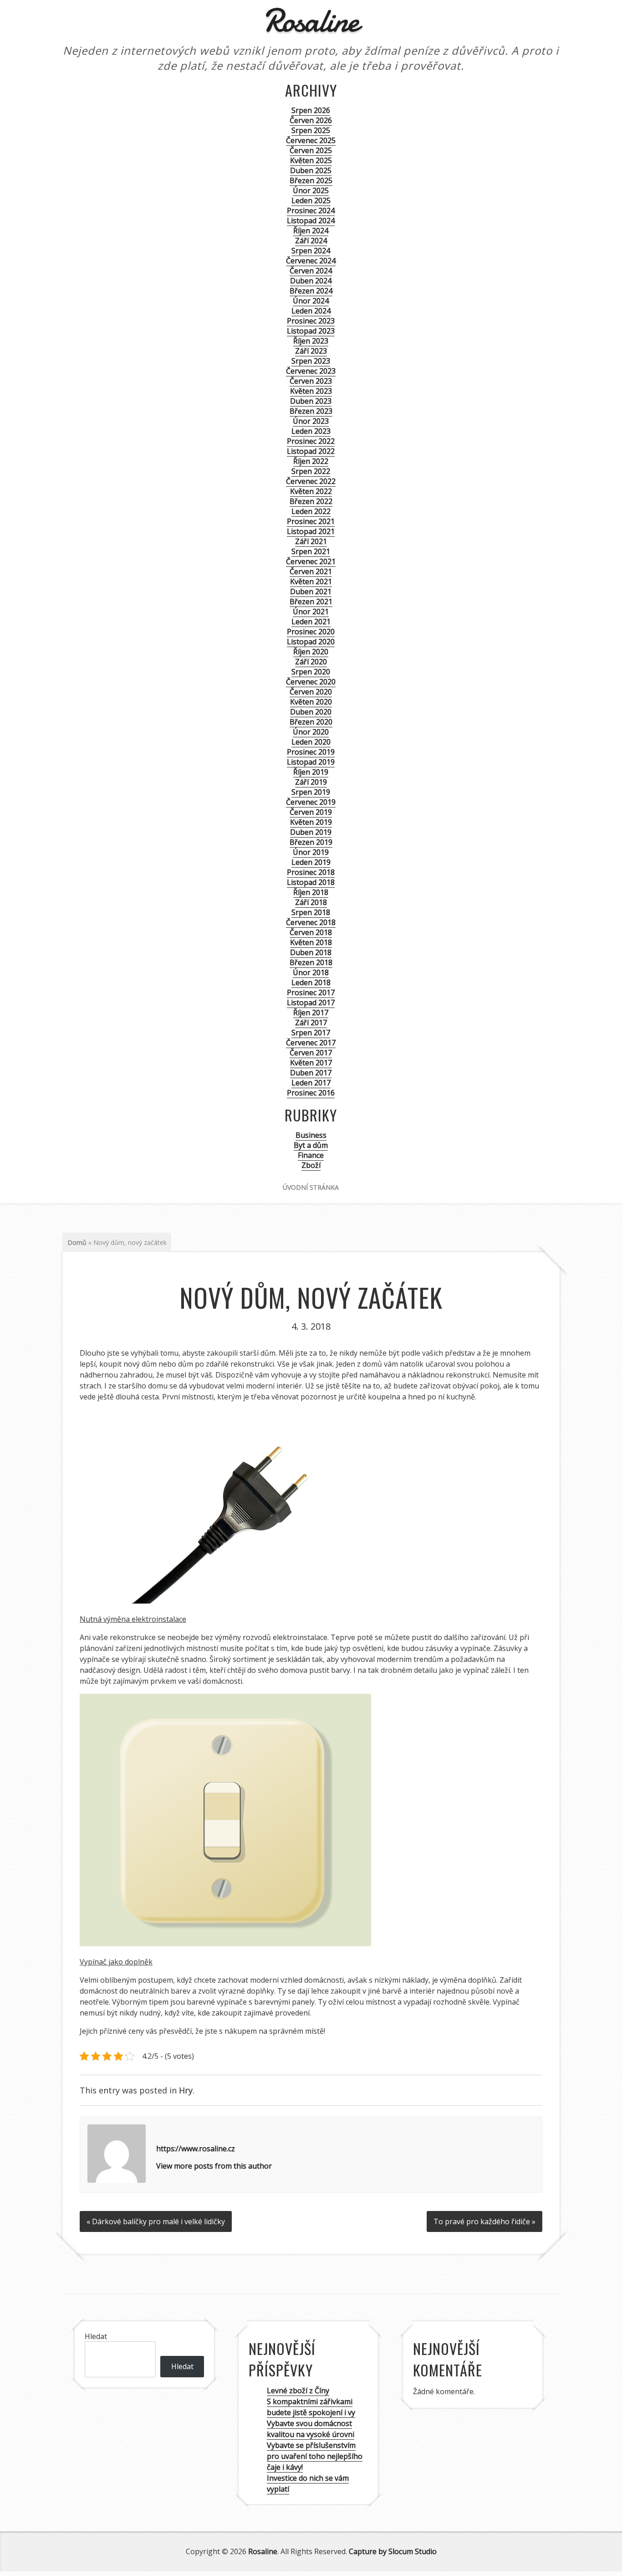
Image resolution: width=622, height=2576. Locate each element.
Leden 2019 (311, 862)
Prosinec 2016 (311, 1093)
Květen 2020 (311, 702)
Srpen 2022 (311, 471)
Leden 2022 (311, 511)
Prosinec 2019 (311, 752)
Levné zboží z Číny (298, 2391)
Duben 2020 (311, 712)
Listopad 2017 (311, 1003)
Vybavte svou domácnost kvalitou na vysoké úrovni (311, 2429)
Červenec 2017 (311, 1043)
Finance (311, 1155)
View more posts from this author (214, 2166)
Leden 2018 (311, 982)
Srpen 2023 (311, 361)
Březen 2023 (311, 411)
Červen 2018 (311, 932)
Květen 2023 (311, 391)
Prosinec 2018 (311, 872)
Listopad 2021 (311, 531)
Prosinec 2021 (311, 521)
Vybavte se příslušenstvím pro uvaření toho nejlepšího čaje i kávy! (315, 2456)
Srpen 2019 (311, 792)
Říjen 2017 (311, 1013)
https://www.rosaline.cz (196, 2149)
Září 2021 (311, 541)
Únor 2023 (311, 421)
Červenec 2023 (311, 371)
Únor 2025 (311, 190)
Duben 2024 (311, 281)
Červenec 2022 (311, 481)
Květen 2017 (311, 1063)
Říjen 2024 (311, 231)
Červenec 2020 (311, 682)
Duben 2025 (311, 170)
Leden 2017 (311, 1083)
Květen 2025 (311, 160)
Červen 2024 (311, 271)
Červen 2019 (311, 812)
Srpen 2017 (311, 1033)
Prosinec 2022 (311, 441)
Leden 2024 (311, 311)
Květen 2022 (311, 491)
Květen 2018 (311, 942)
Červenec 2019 (311, 802)
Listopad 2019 (311, 762)
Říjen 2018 (311, 892)
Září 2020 (311, 662)
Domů (77, 1242)
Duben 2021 (311, 591)
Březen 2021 (311, 602)
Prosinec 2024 (311, 211)
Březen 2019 (311, 842)
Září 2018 (311, 902)
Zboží (311, 1165)
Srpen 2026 (311, 110)
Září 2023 (311, 351)
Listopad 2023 (311, 331)
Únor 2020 (311, 732)
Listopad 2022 (311, 451)
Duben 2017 (311, 1073)
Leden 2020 (311, 742)
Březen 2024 (311, 291)
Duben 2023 (311, 401)
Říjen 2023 (311, 341)
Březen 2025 (311, 180)
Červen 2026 (311, 120)
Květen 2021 (311, 581)
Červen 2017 (311, 1053)
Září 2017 (311, 1023)
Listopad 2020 (311, 642)
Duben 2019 (311, 832)
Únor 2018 (311, 972)
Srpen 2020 (311, 672)
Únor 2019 (311, 852)
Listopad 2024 (311, 221)
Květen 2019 (311, 822)
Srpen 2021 (311, 551)
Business (311, 1135)
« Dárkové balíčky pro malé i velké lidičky (156, 2221)
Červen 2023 (311, 381)
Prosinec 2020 (311, 632)
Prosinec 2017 (311, 992)
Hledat (96, 2336)
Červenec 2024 (311, 261)
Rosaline (263, 2551)
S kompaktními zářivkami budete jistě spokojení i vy (311, 2407)
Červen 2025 (311, 150)
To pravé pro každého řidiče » (484, 2221)
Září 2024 (311, 241)
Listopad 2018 (311, 882)
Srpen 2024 (311, 251)
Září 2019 (311, 782)
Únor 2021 (311, 612)
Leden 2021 (311, 622)
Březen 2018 (311, 962)
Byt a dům (311, 1145)
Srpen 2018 (311, 912)
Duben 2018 (311, 952)
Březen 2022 (311, 501)
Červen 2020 (311, 692)
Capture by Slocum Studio (393, 2551)
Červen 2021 (311, 571)
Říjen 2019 (311, 772)
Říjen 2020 (311, 652)
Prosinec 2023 (311, 321)
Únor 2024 (311, 301)
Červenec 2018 (311, 922)
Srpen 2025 (311, 130)
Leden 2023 (311, 431)
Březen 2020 (311, 722)
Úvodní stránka (311, 1187)
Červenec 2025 (311, 140)
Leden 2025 (311, 201)
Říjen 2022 (311, 461)
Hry (186, 2090)
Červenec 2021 (311, 561)
